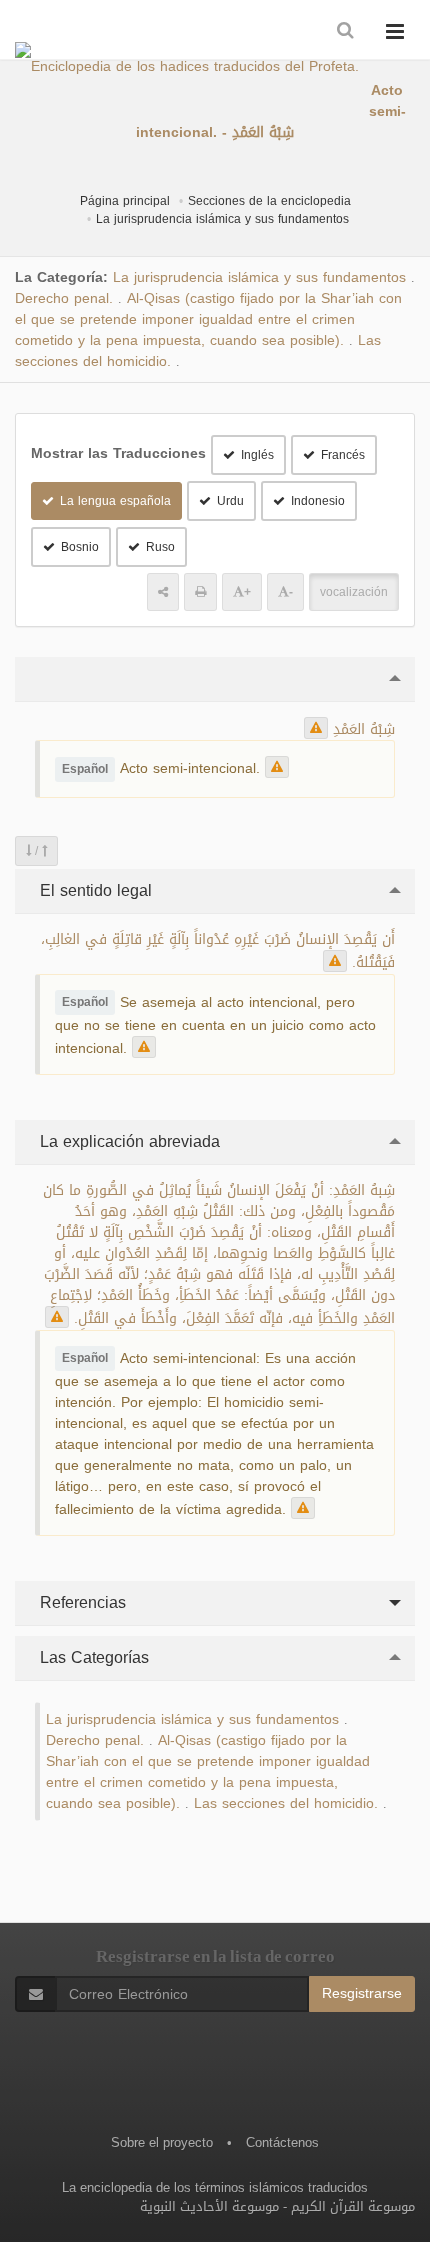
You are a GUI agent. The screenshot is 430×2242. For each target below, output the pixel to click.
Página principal (125, 201)
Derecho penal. (64, 298)
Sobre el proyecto (162, 2142)
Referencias (80, 1602)
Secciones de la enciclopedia (269, 201)
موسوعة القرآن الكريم (353, 2206)
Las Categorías (92, 1657)
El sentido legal (93, 890)
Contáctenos (282, 2142)
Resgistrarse (362, 1993)
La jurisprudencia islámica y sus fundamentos (222, 219)
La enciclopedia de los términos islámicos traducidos (215, 2187)
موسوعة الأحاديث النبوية (209, 2206)
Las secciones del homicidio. (286, 1803)
